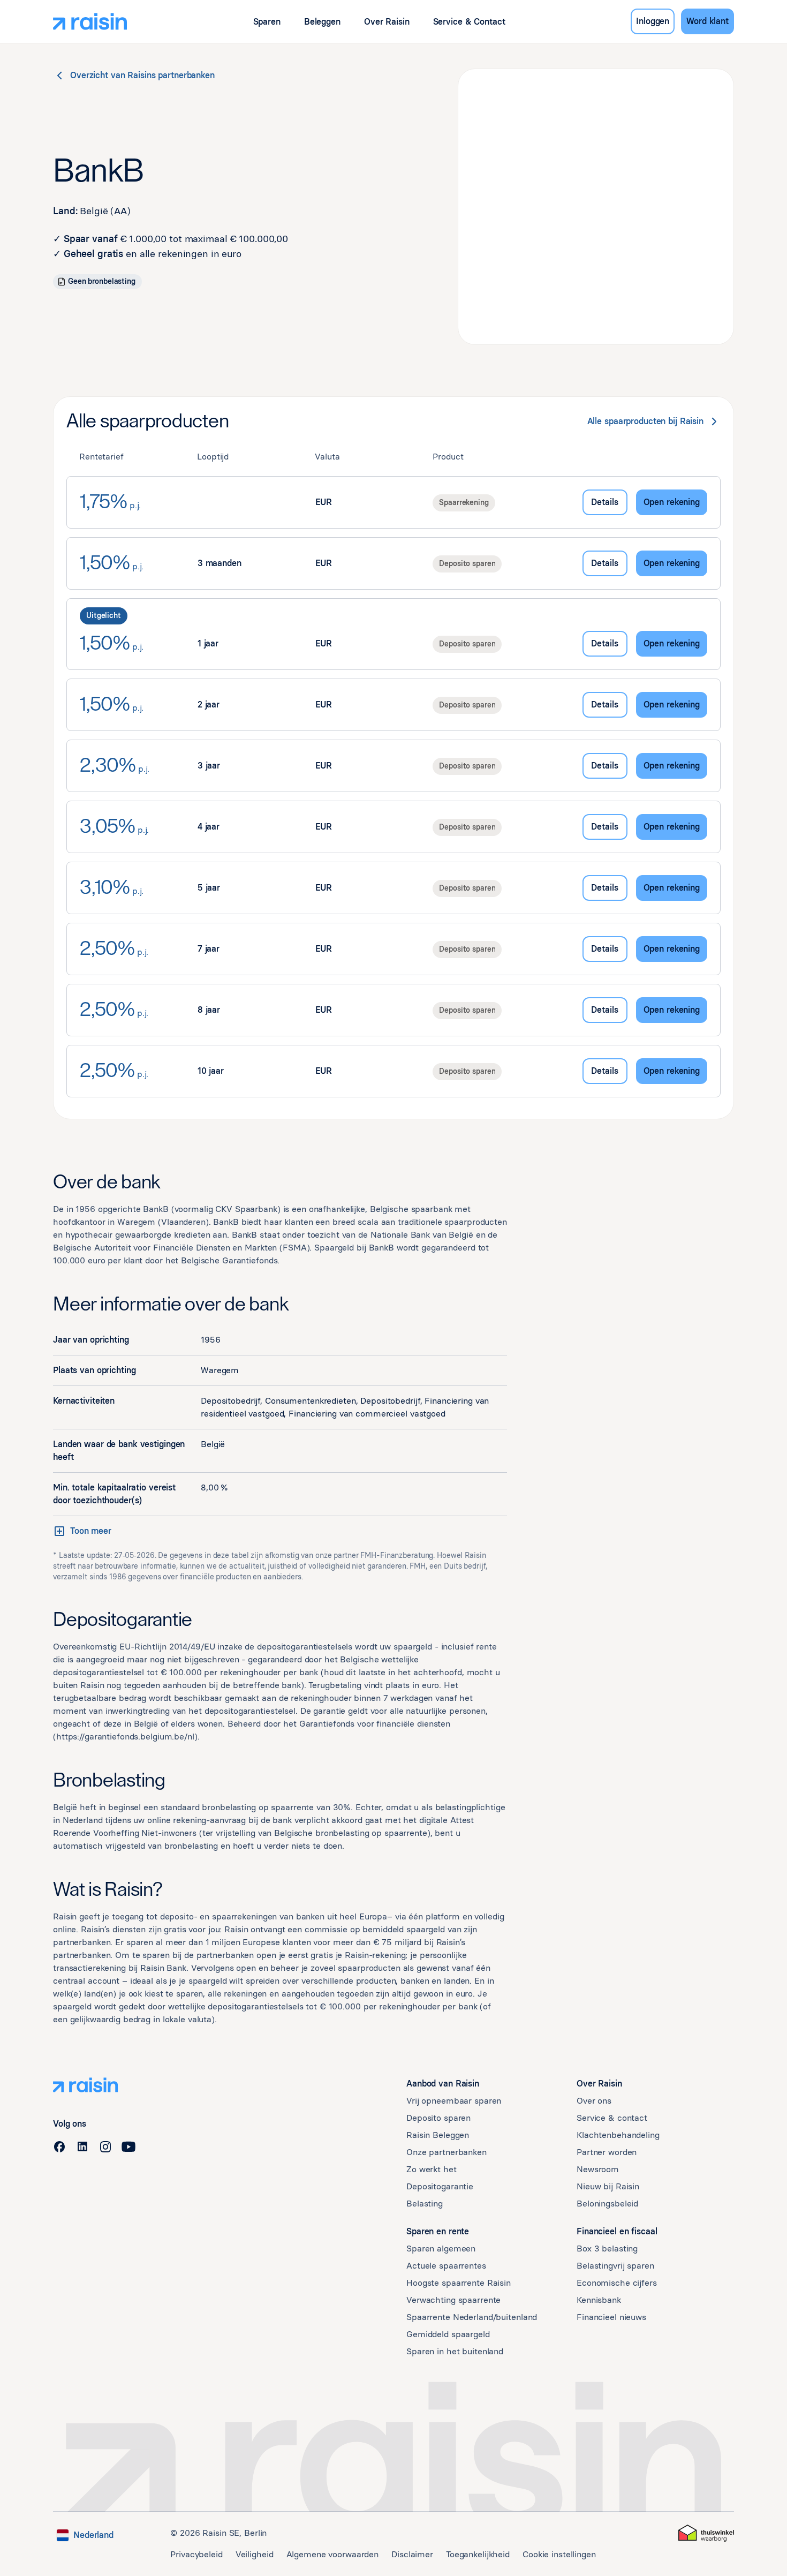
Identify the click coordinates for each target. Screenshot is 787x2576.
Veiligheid (255, 2554)
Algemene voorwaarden (333, 2554)
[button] (267, 22)
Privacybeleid (196, 2554)
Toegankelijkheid (478, 2554)
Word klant (707, 21)
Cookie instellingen (559, 2554)
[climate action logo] (706, 2533)
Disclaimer (412, 2554)
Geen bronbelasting (102, 281)
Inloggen (653, 21)
